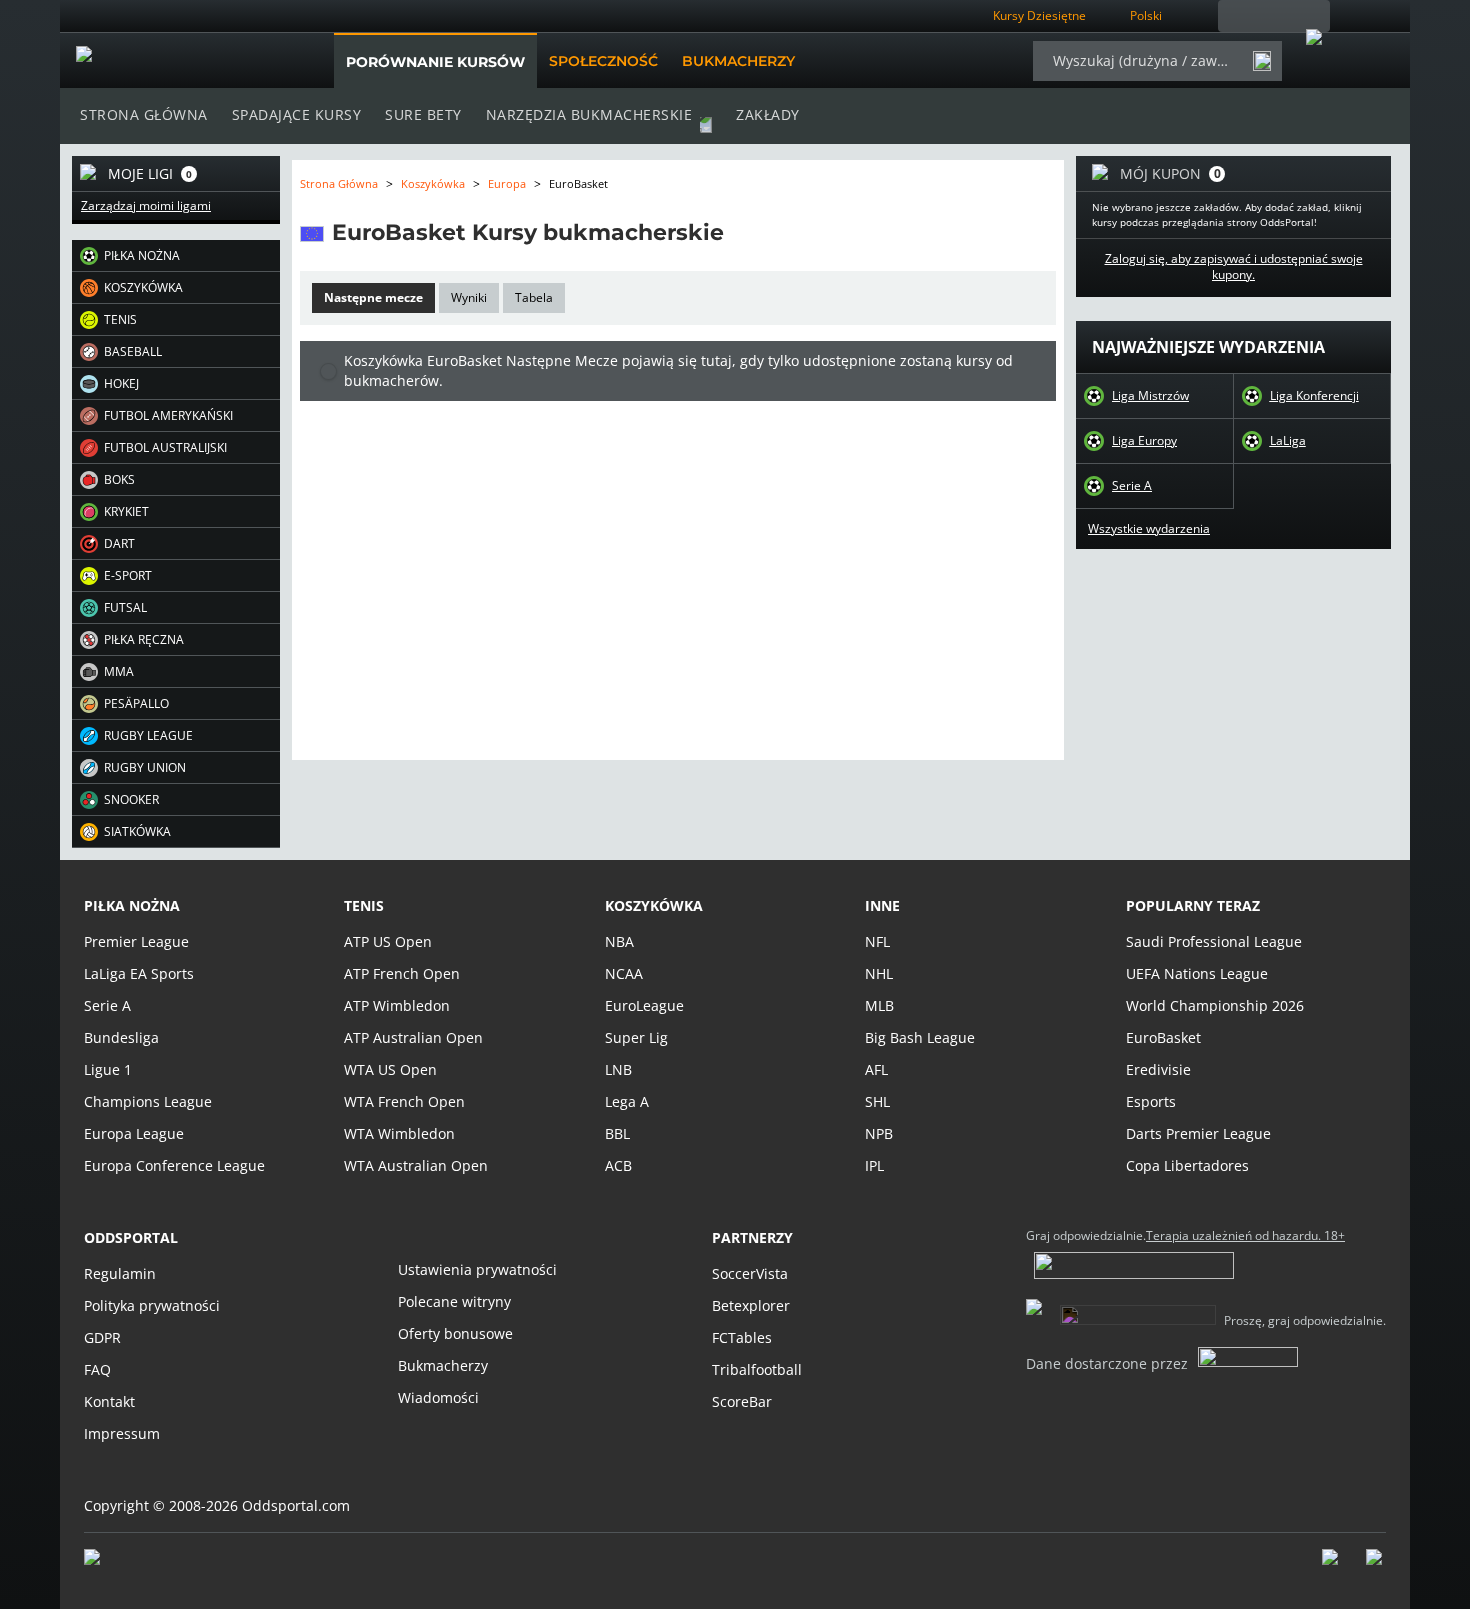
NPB (879, 1133)
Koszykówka (433, 183)
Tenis (364, 905)
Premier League (136, 941)
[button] (176, 256)
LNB (618, 1069)
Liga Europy (1144, 441)
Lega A (627, 1101)
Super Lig (636, 1037)
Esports (1151, 1101)
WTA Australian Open (416, 1165)
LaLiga (1288, 441)
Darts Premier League (1198, 1133)
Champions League (148, 1101)
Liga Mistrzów (1150, 396)
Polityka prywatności (152, 1305)
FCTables (742, 1337)
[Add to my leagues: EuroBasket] (742, 232)
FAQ (97, 1369)
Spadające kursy (297, 114)
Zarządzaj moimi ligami (146, 206)
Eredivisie (1158, 1069)
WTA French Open (404, 1101)
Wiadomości (438, 1397)
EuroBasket (1163, 1037)
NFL (877, 941)
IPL (874, 1165)
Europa (507, 183)
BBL (617, 1133)
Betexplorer (751, 1305)
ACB (618, 1165)
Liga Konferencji (1314, 396)
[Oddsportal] (177, 61)
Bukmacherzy (738, 61)
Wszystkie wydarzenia (1149, 529)
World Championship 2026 (1215, 1005)
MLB (879, 1005)
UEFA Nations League (1197, 973)
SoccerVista (750, 1273)
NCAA (624, 973)
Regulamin (120, 1273)
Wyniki (469, 297)
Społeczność (603, 61)
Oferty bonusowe (455, 1333)
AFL (876, 1069)
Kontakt (109, 1401)
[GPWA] (111, 1561)
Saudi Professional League (1214, 941)
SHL (877, 1101)
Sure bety (423, 114)
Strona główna (144, 114)
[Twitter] (1376, 1567)
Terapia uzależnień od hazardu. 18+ (1245, 1236)
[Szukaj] (1262, 61)
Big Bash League (920, 1037)
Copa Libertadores (1187, 1165)
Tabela (534, 297)
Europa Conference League (174, 1165)
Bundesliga (121, 1037)
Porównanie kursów (435, 62)
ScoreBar (742, 1401)
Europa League (134, 1133)
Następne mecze (373, 297)
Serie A (1132, 486)
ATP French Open (402, 973)
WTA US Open (390, 1069)
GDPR (102, 1337)
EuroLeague (644, 1005)
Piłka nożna (132, 905)
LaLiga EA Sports (139, 973)
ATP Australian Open (413, 1037)
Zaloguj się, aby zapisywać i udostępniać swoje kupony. (1234, 267)
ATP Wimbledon (397, 1005)
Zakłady (768, 114)
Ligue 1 (108, 1069)
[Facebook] (1332, 1567)
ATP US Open (388, 941)
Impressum (122, 1433)
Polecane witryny (454, 1301)
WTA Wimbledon (399, 1133)
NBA (619, 941)
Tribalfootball (757, 1369)
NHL (879, 973)
